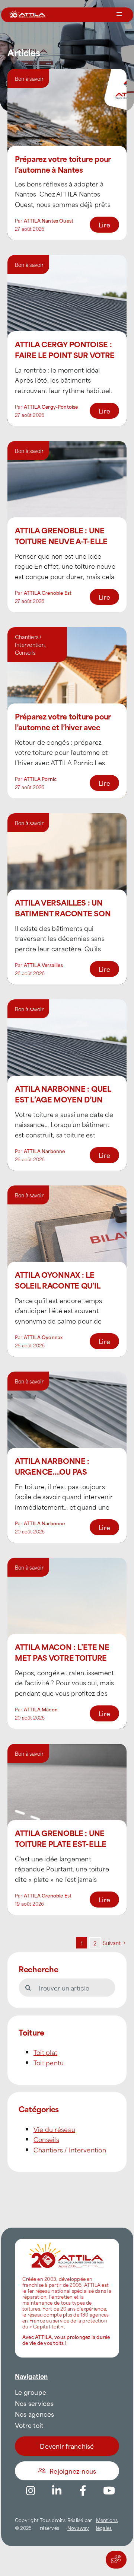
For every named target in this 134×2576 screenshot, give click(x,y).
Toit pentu (49, 2062)
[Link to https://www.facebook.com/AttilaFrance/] (83, 2491)
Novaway (78, 2528)
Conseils (25, 652)
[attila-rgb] (67, 2242)
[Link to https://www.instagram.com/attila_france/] (31, 2491)
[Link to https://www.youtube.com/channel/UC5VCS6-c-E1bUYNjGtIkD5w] (109, 2491)
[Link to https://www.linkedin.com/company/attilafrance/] (57, 2491)
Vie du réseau (54, 2129)
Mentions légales (107, 2524)
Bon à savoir (29, 78)
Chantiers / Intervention (30, 641)
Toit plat (45, 2052)
